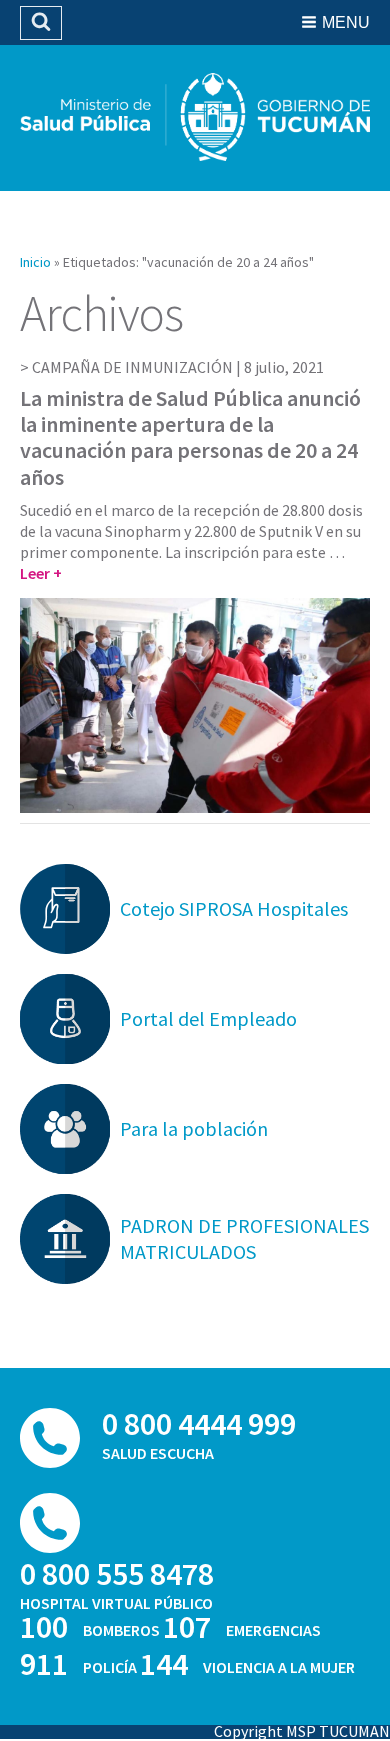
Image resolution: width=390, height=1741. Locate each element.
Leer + (41, 573)
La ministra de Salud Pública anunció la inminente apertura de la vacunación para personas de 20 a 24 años (190, 437)
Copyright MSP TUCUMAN (302, 1731)
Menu (346, 22)
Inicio (35, 262)
